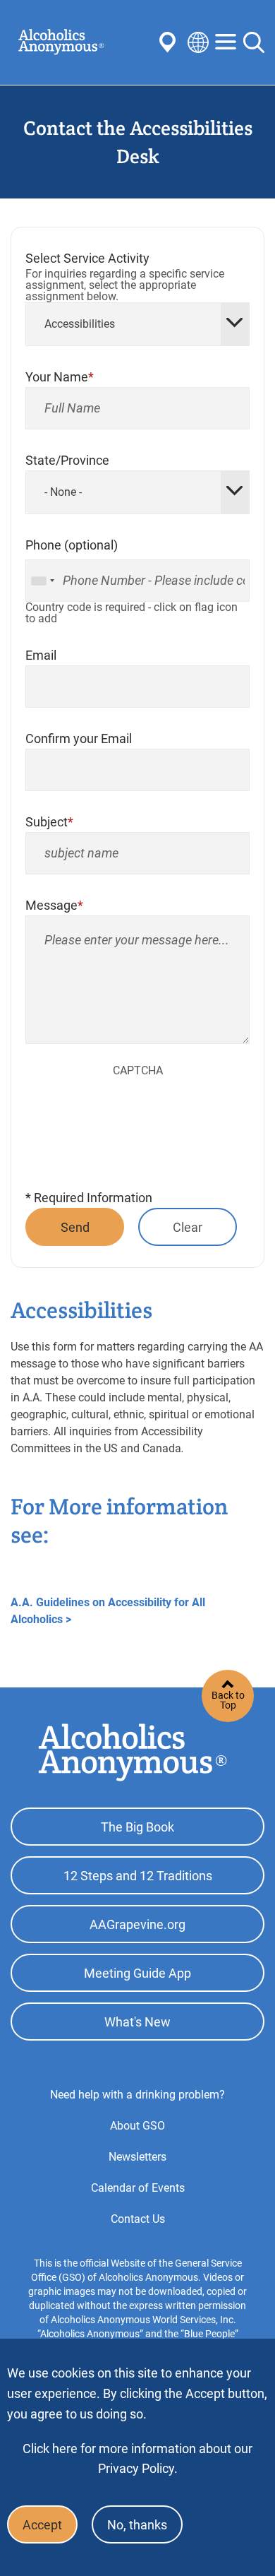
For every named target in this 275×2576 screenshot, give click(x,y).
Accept (42, 2525)
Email (41, 655)
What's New (137, 2022)
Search (254, 42)
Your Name (57, 377)
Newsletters (137, 2157)
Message (51, 905)
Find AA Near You (170, 42)
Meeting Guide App (137, 1973)
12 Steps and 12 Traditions (138, 1876)
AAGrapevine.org (137, 1924)
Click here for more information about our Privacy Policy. (137, 2458)
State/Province (67, 460)
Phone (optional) (72, 545)
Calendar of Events (138, 2188)
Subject (47, 822)
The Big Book (137, 1827)
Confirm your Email (79, 738)
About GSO (137, 2126)
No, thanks (137, 2525)
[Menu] (226, 43)
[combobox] (137, 324)
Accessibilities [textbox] (80, 324)
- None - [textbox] (63, 492)
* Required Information (89, 1198)
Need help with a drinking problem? (137, 2095)
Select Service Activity (87, 258)
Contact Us (138, 2219)
